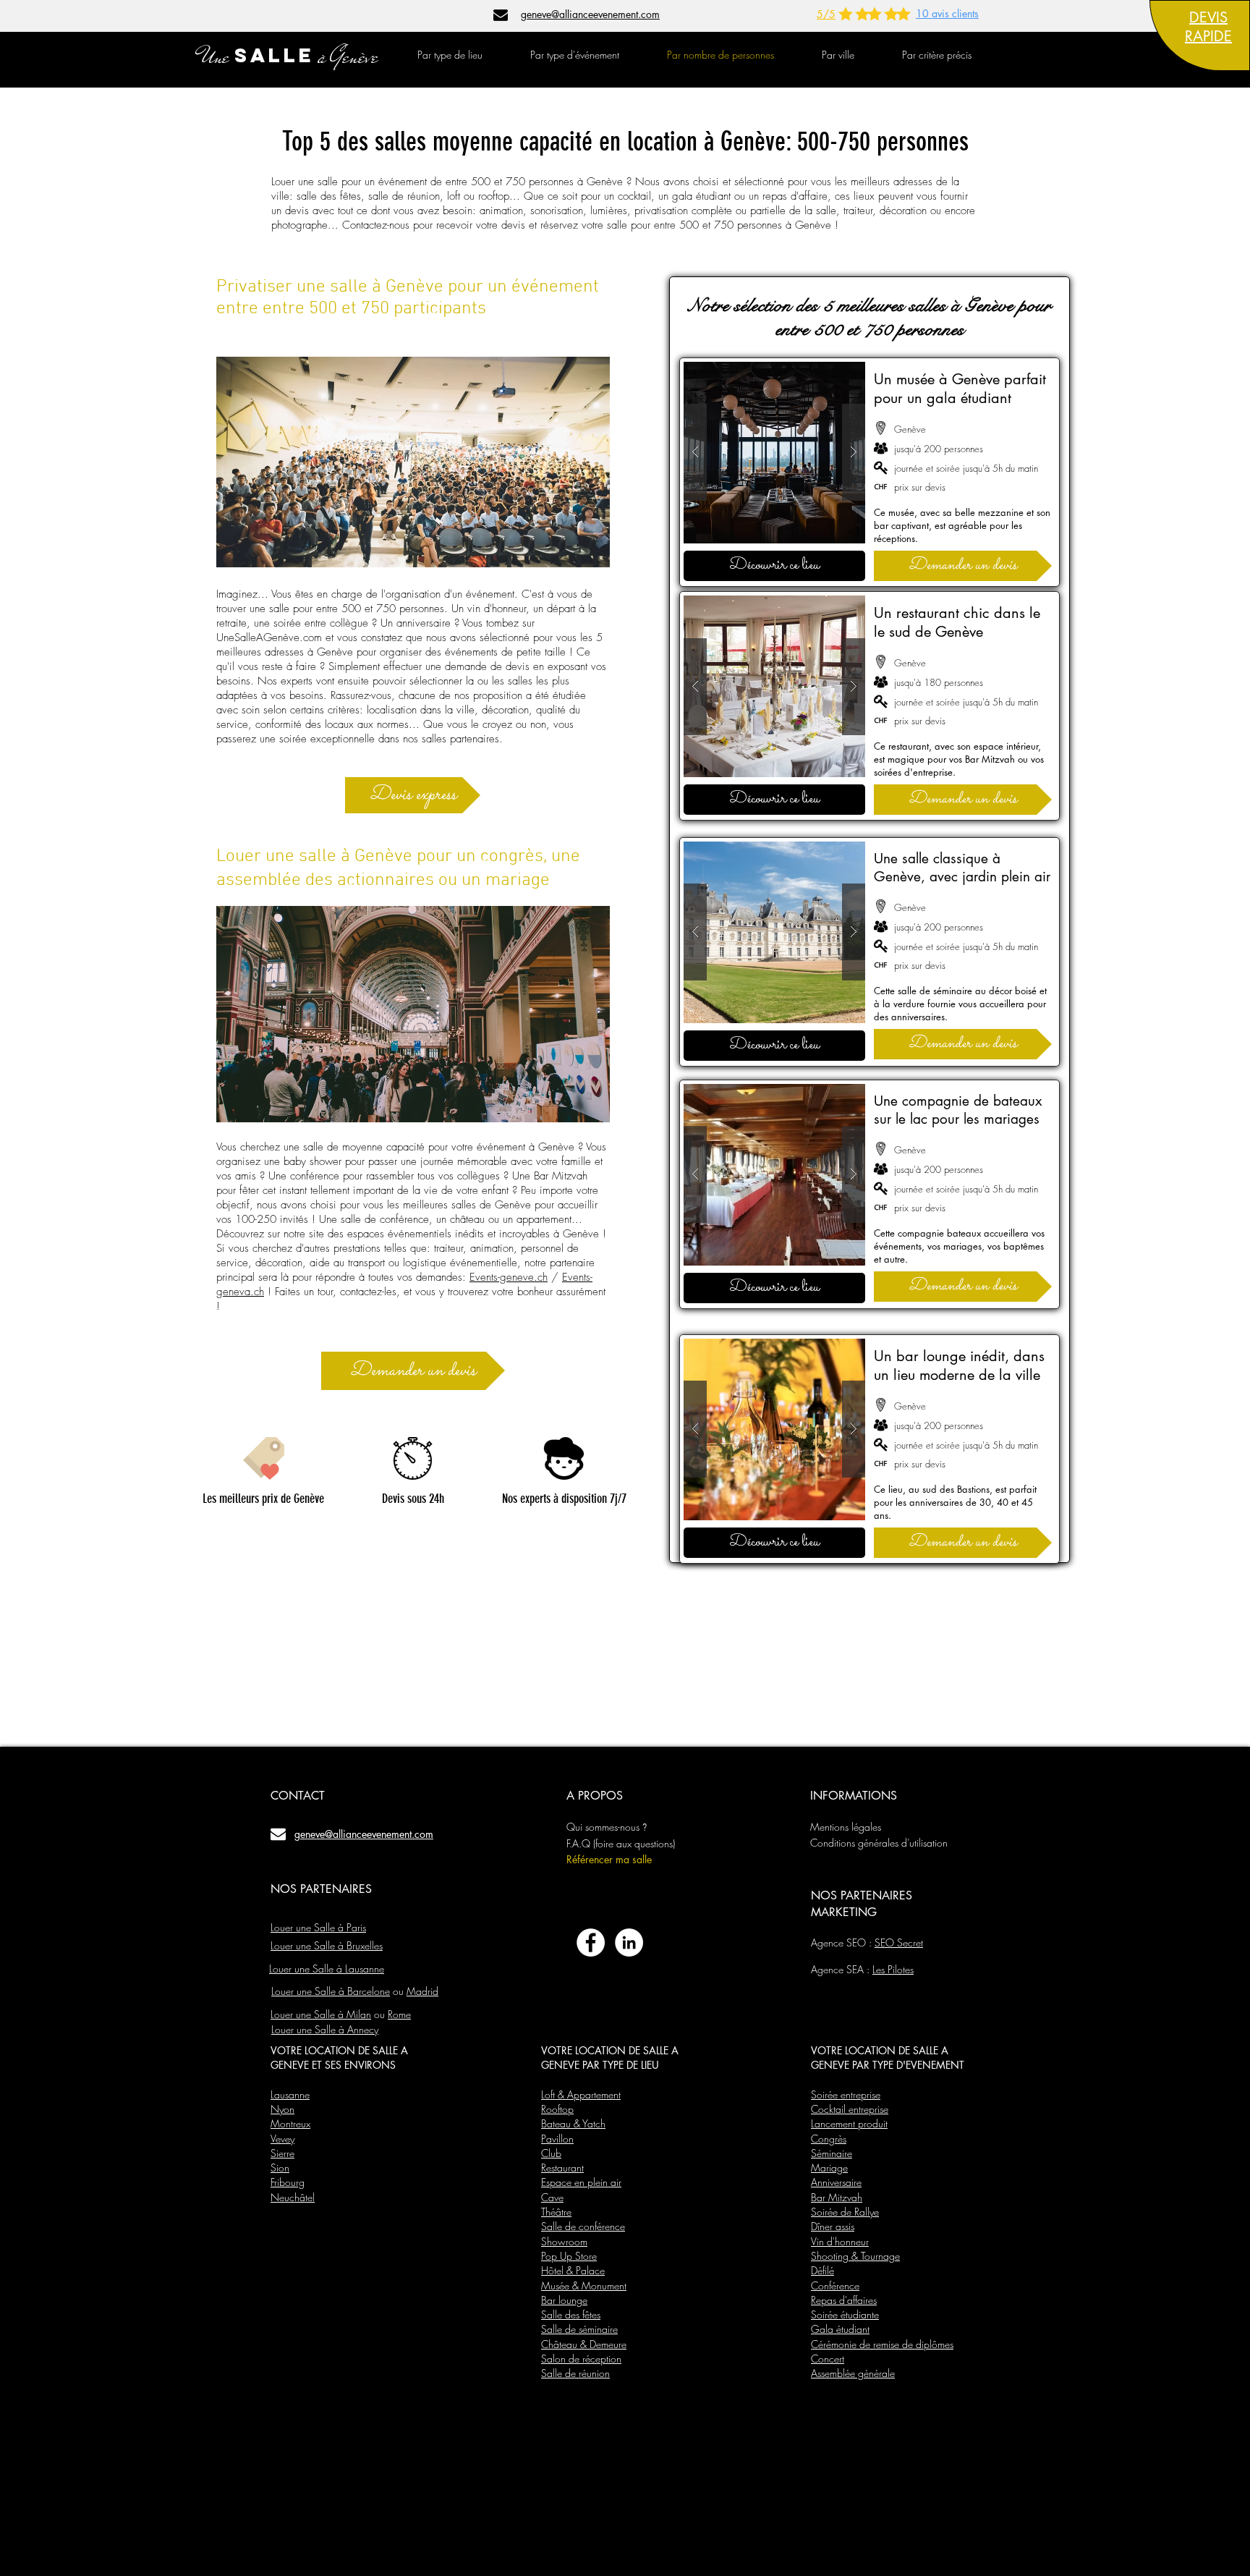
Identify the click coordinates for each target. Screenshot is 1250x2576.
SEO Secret (899, 1942)
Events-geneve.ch (509, 1277)
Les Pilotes (893, 1969)
